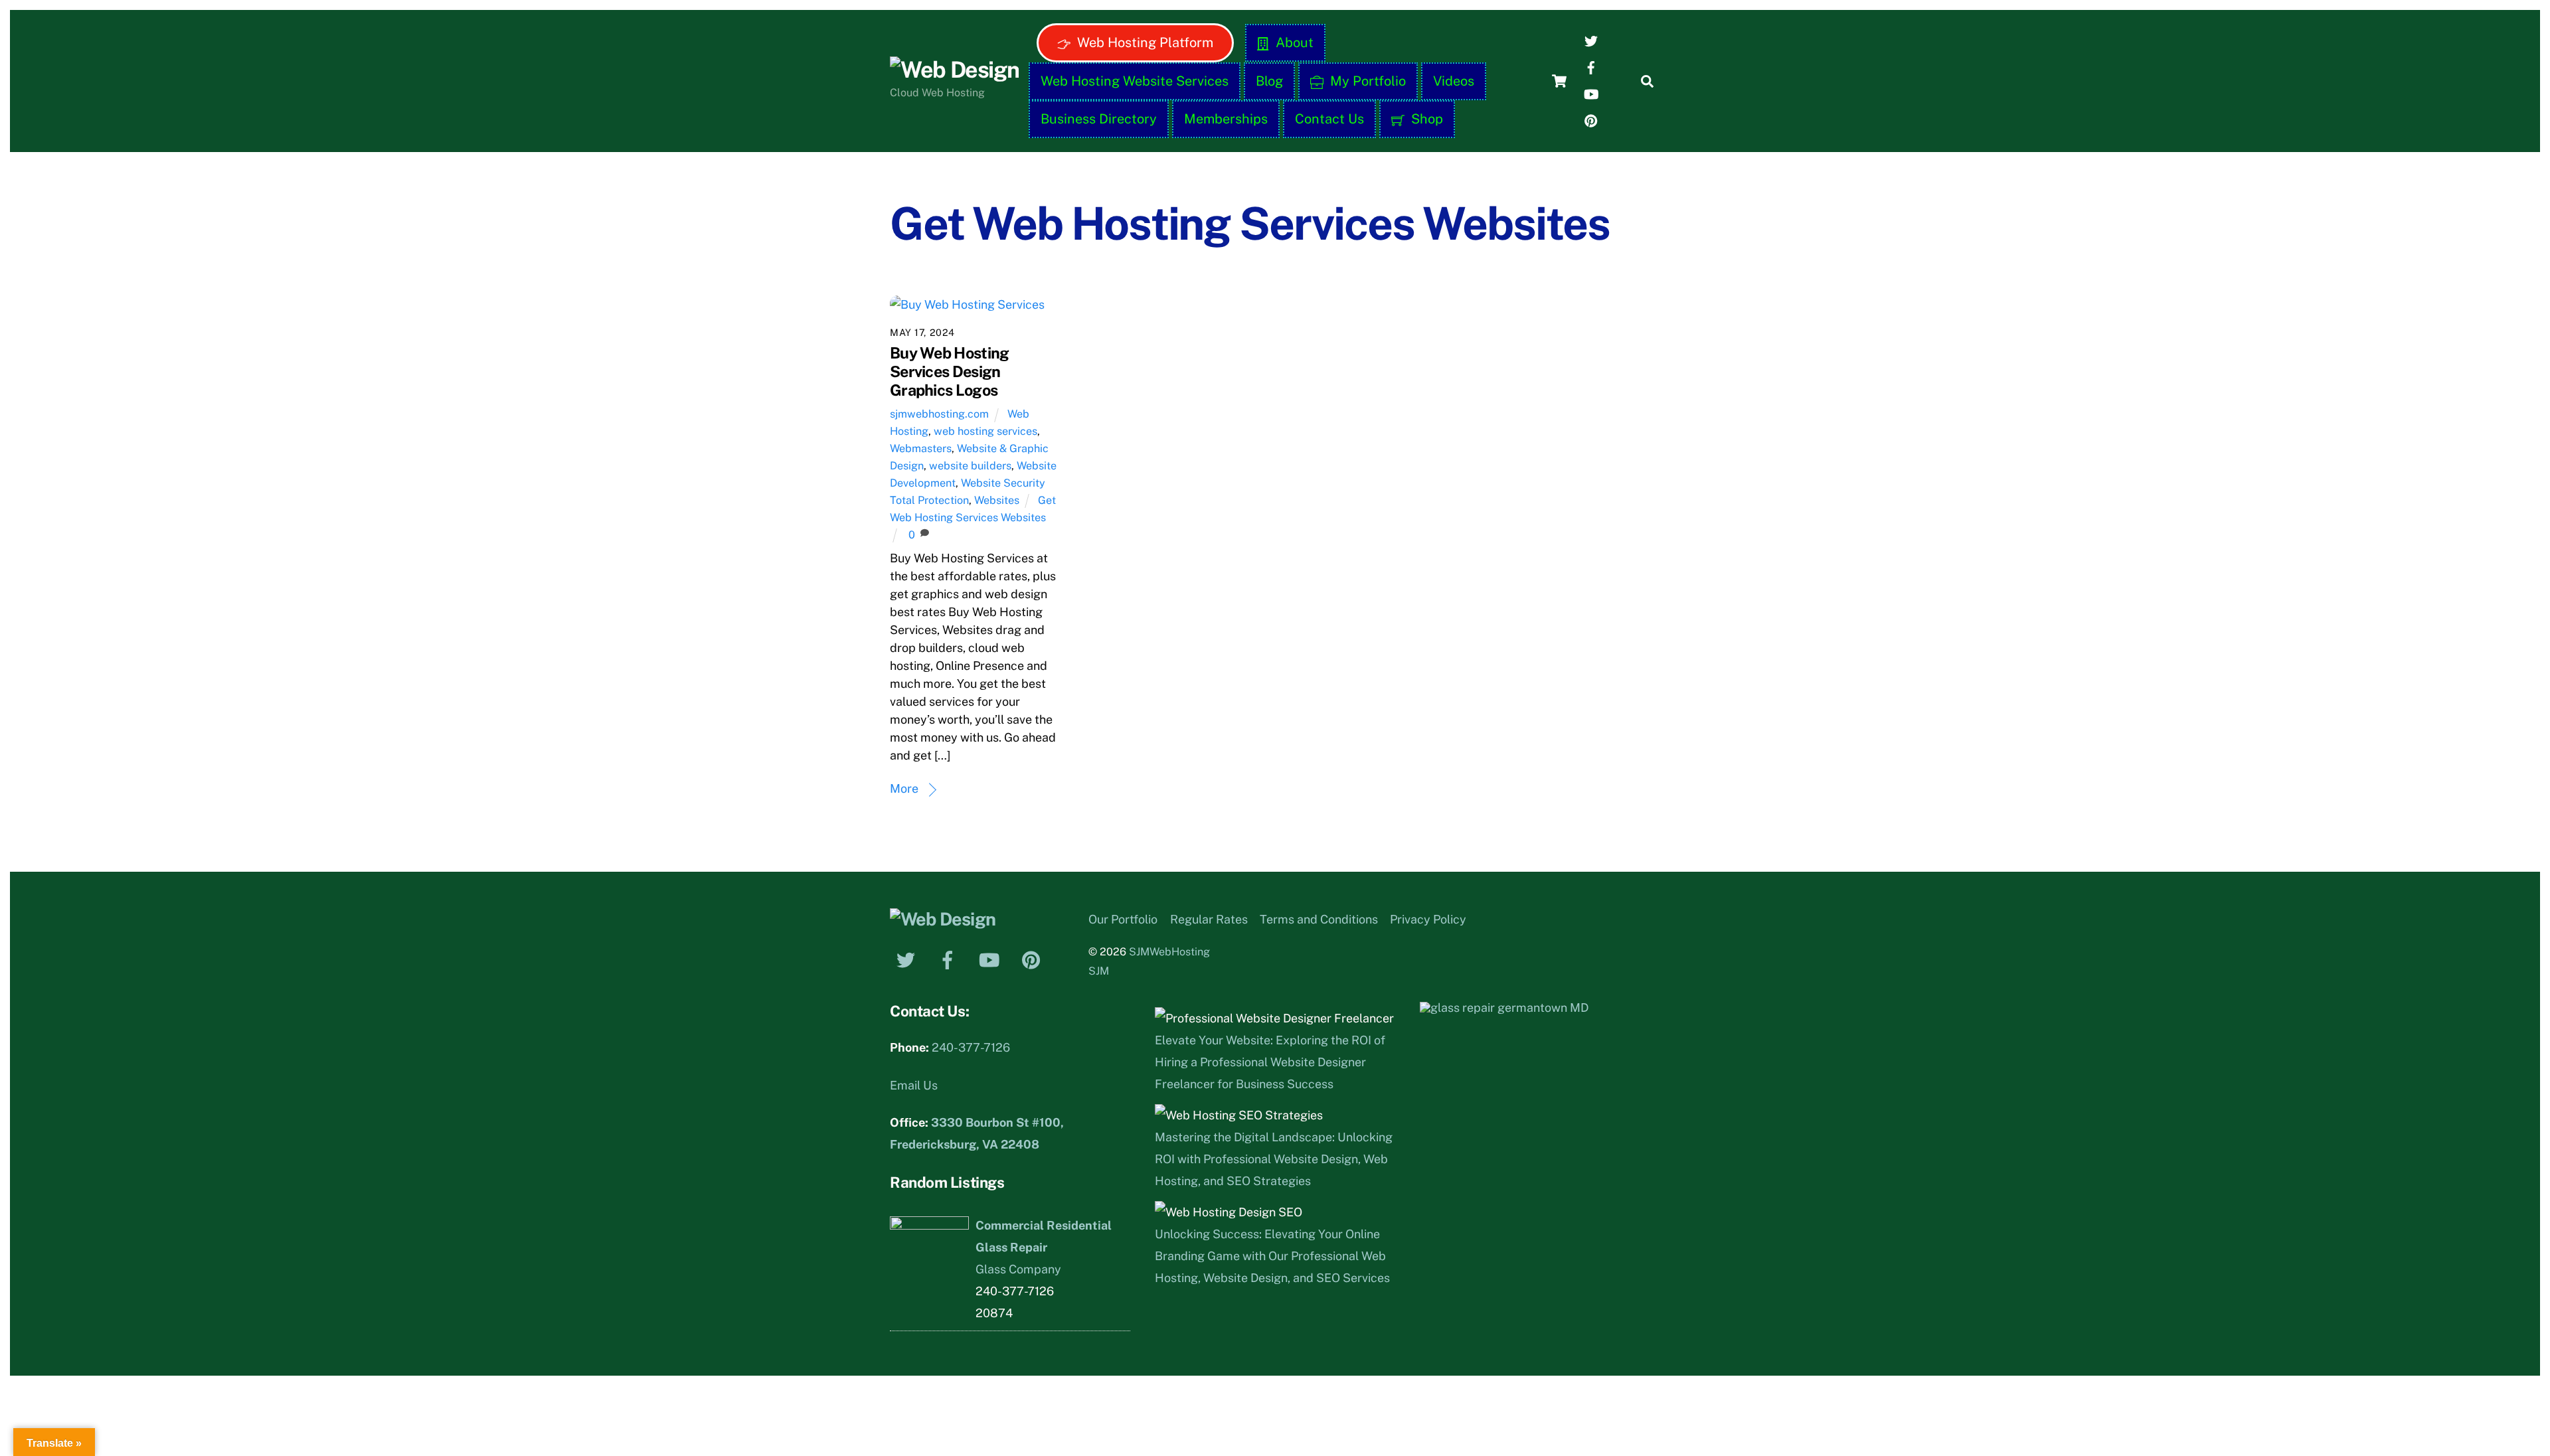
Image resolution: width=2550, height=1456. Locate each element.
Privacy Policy (1428, 919)
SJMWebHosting (1169, 952)
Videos (1454, 81)
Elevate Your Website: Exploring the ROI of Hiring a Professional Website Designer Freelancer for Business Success (1270, 1062)
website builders (970, 466)
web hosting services (985, 431)
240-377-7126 (971, 1047)
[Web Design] (954, 70)
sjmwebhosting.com (939, 414)
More (904, 788)
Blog (1269, 81)
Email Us (914, 1085)
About (1293, 42)
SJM (1099, 971)
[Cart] (1559, 81)
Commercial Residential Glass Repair (1044, 1236)
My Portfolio (1366, 81)
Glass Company (1018, 1269)
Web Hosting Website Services (1135, 81)
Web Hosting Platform (1144, 42)
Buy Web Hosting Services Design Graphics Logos (949, 371)
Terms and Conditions (1319, 919)
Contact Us (1329, 119)
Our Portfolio (1123, 919)
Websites (997, 500)
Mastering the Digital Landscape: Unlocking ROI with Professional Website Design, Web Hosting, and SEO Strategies (1274, 1159)
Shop (1425, 119)
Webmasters (921, 448)
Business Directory (1099, 119)
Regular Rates (1209, 919)
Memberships (1226, 119)
